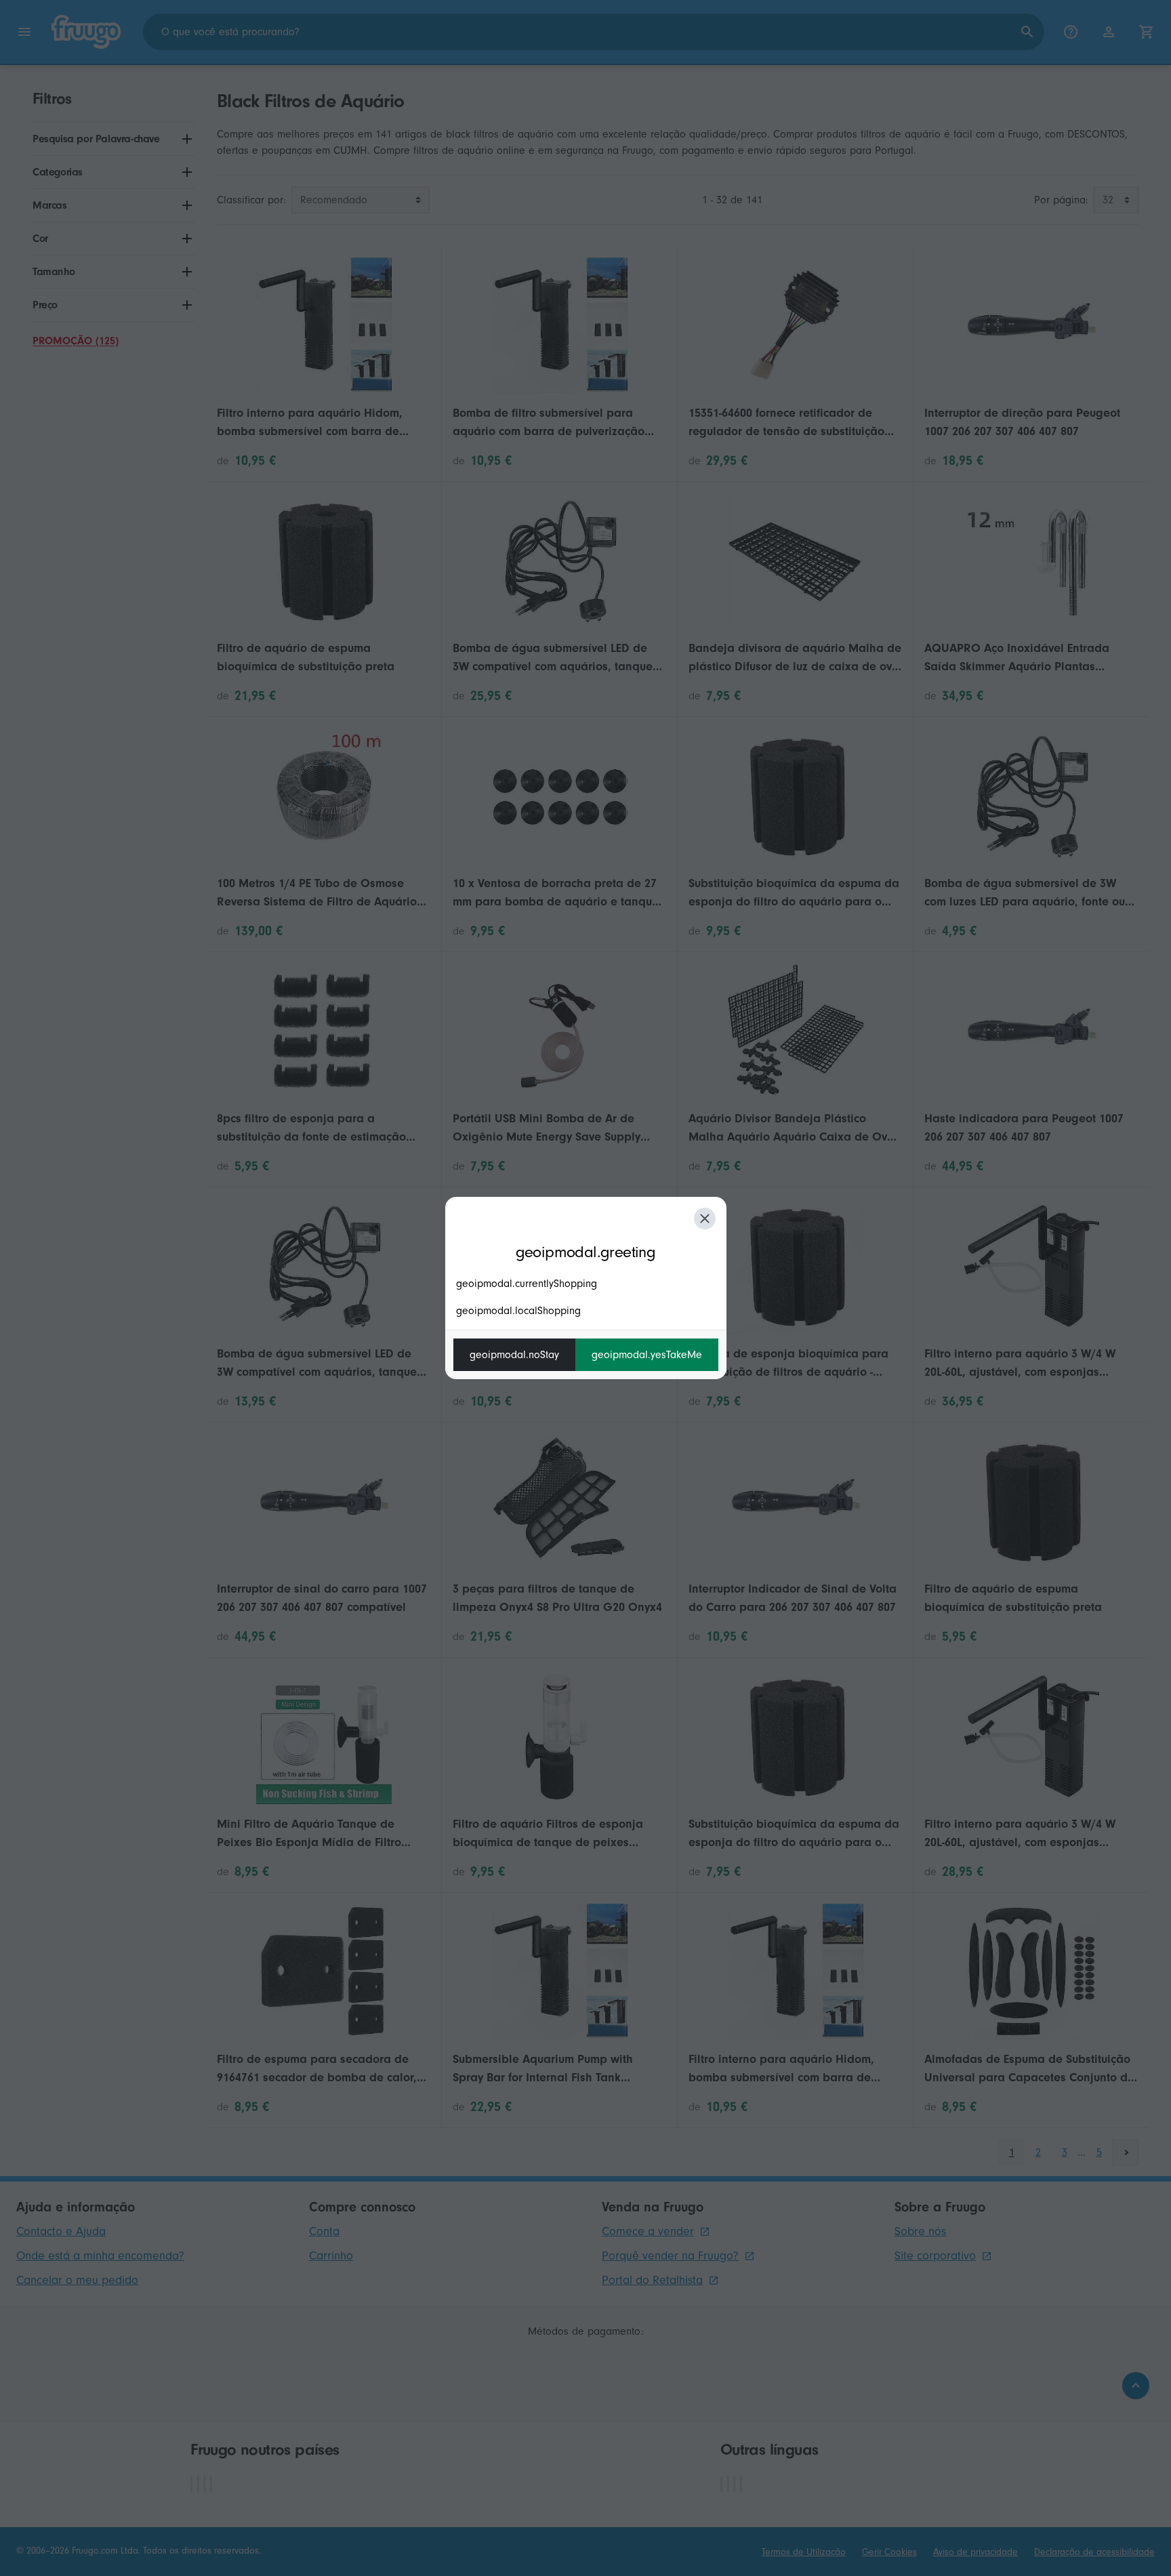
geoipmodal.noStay (514, 1355)
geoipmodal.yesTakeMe (647, 1355)
